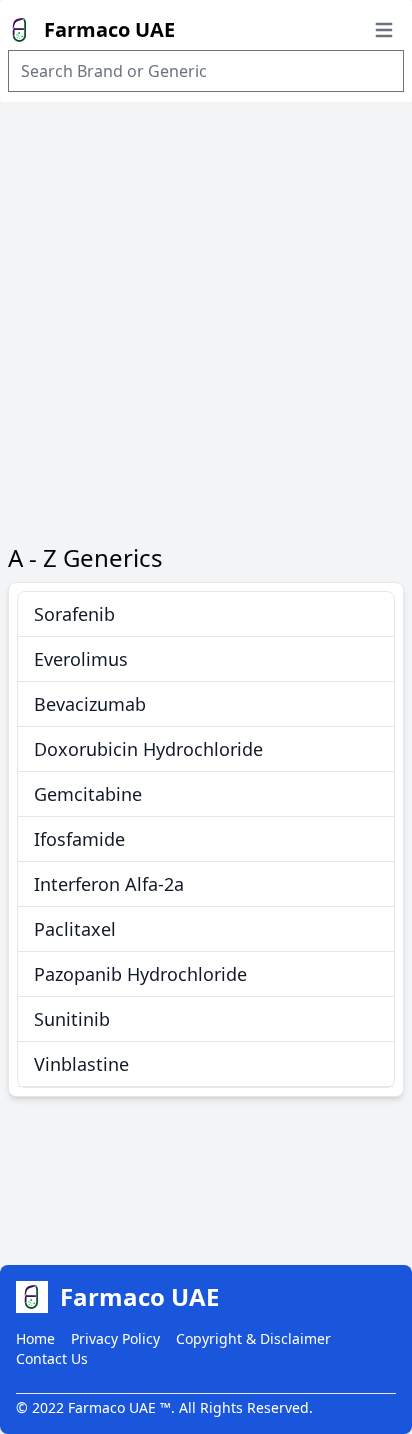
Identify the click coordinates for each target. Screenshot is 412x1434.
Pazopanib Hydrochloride (140, 974)
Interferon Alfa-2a (109, 884)
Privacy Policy (115, 1338)
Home (35, 1338)
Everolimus (81, 659)
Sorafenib (74, 614)
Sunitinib (72, 1019)
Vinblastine (81, 1064)
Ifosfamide (79, 839)
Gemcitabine (88, 794)
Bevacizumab (90, 704)
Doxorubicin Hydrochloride (148, 749)
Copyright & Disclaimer (253, 1338)
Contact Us (52, 1358)
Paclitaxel (75, 929)
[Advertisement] (206, 318)
